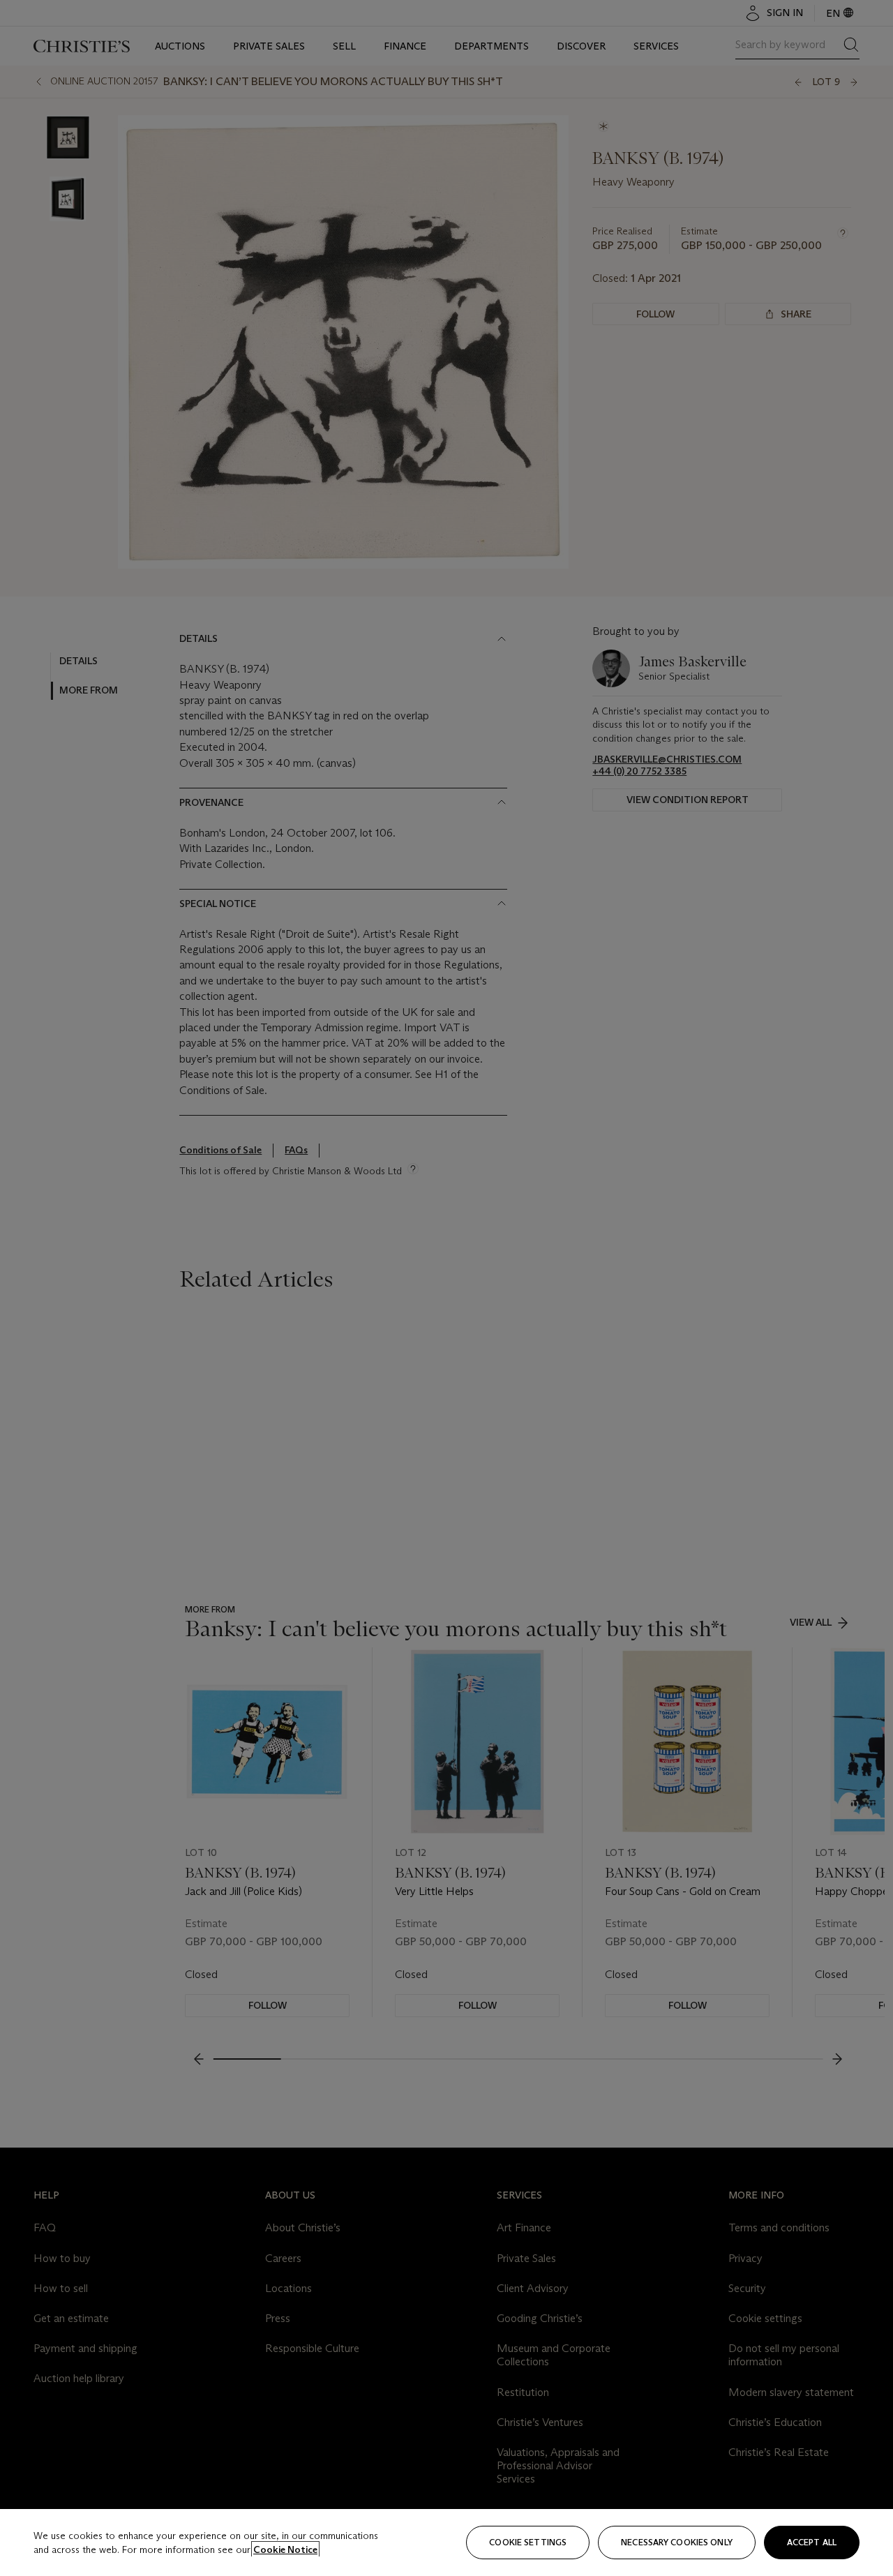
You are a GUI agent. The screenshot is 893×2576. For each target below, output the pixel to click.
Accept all (812, 2542)
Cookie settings (528, 2542)
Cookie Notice (285, 2549)
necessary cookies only (677, 2542)
